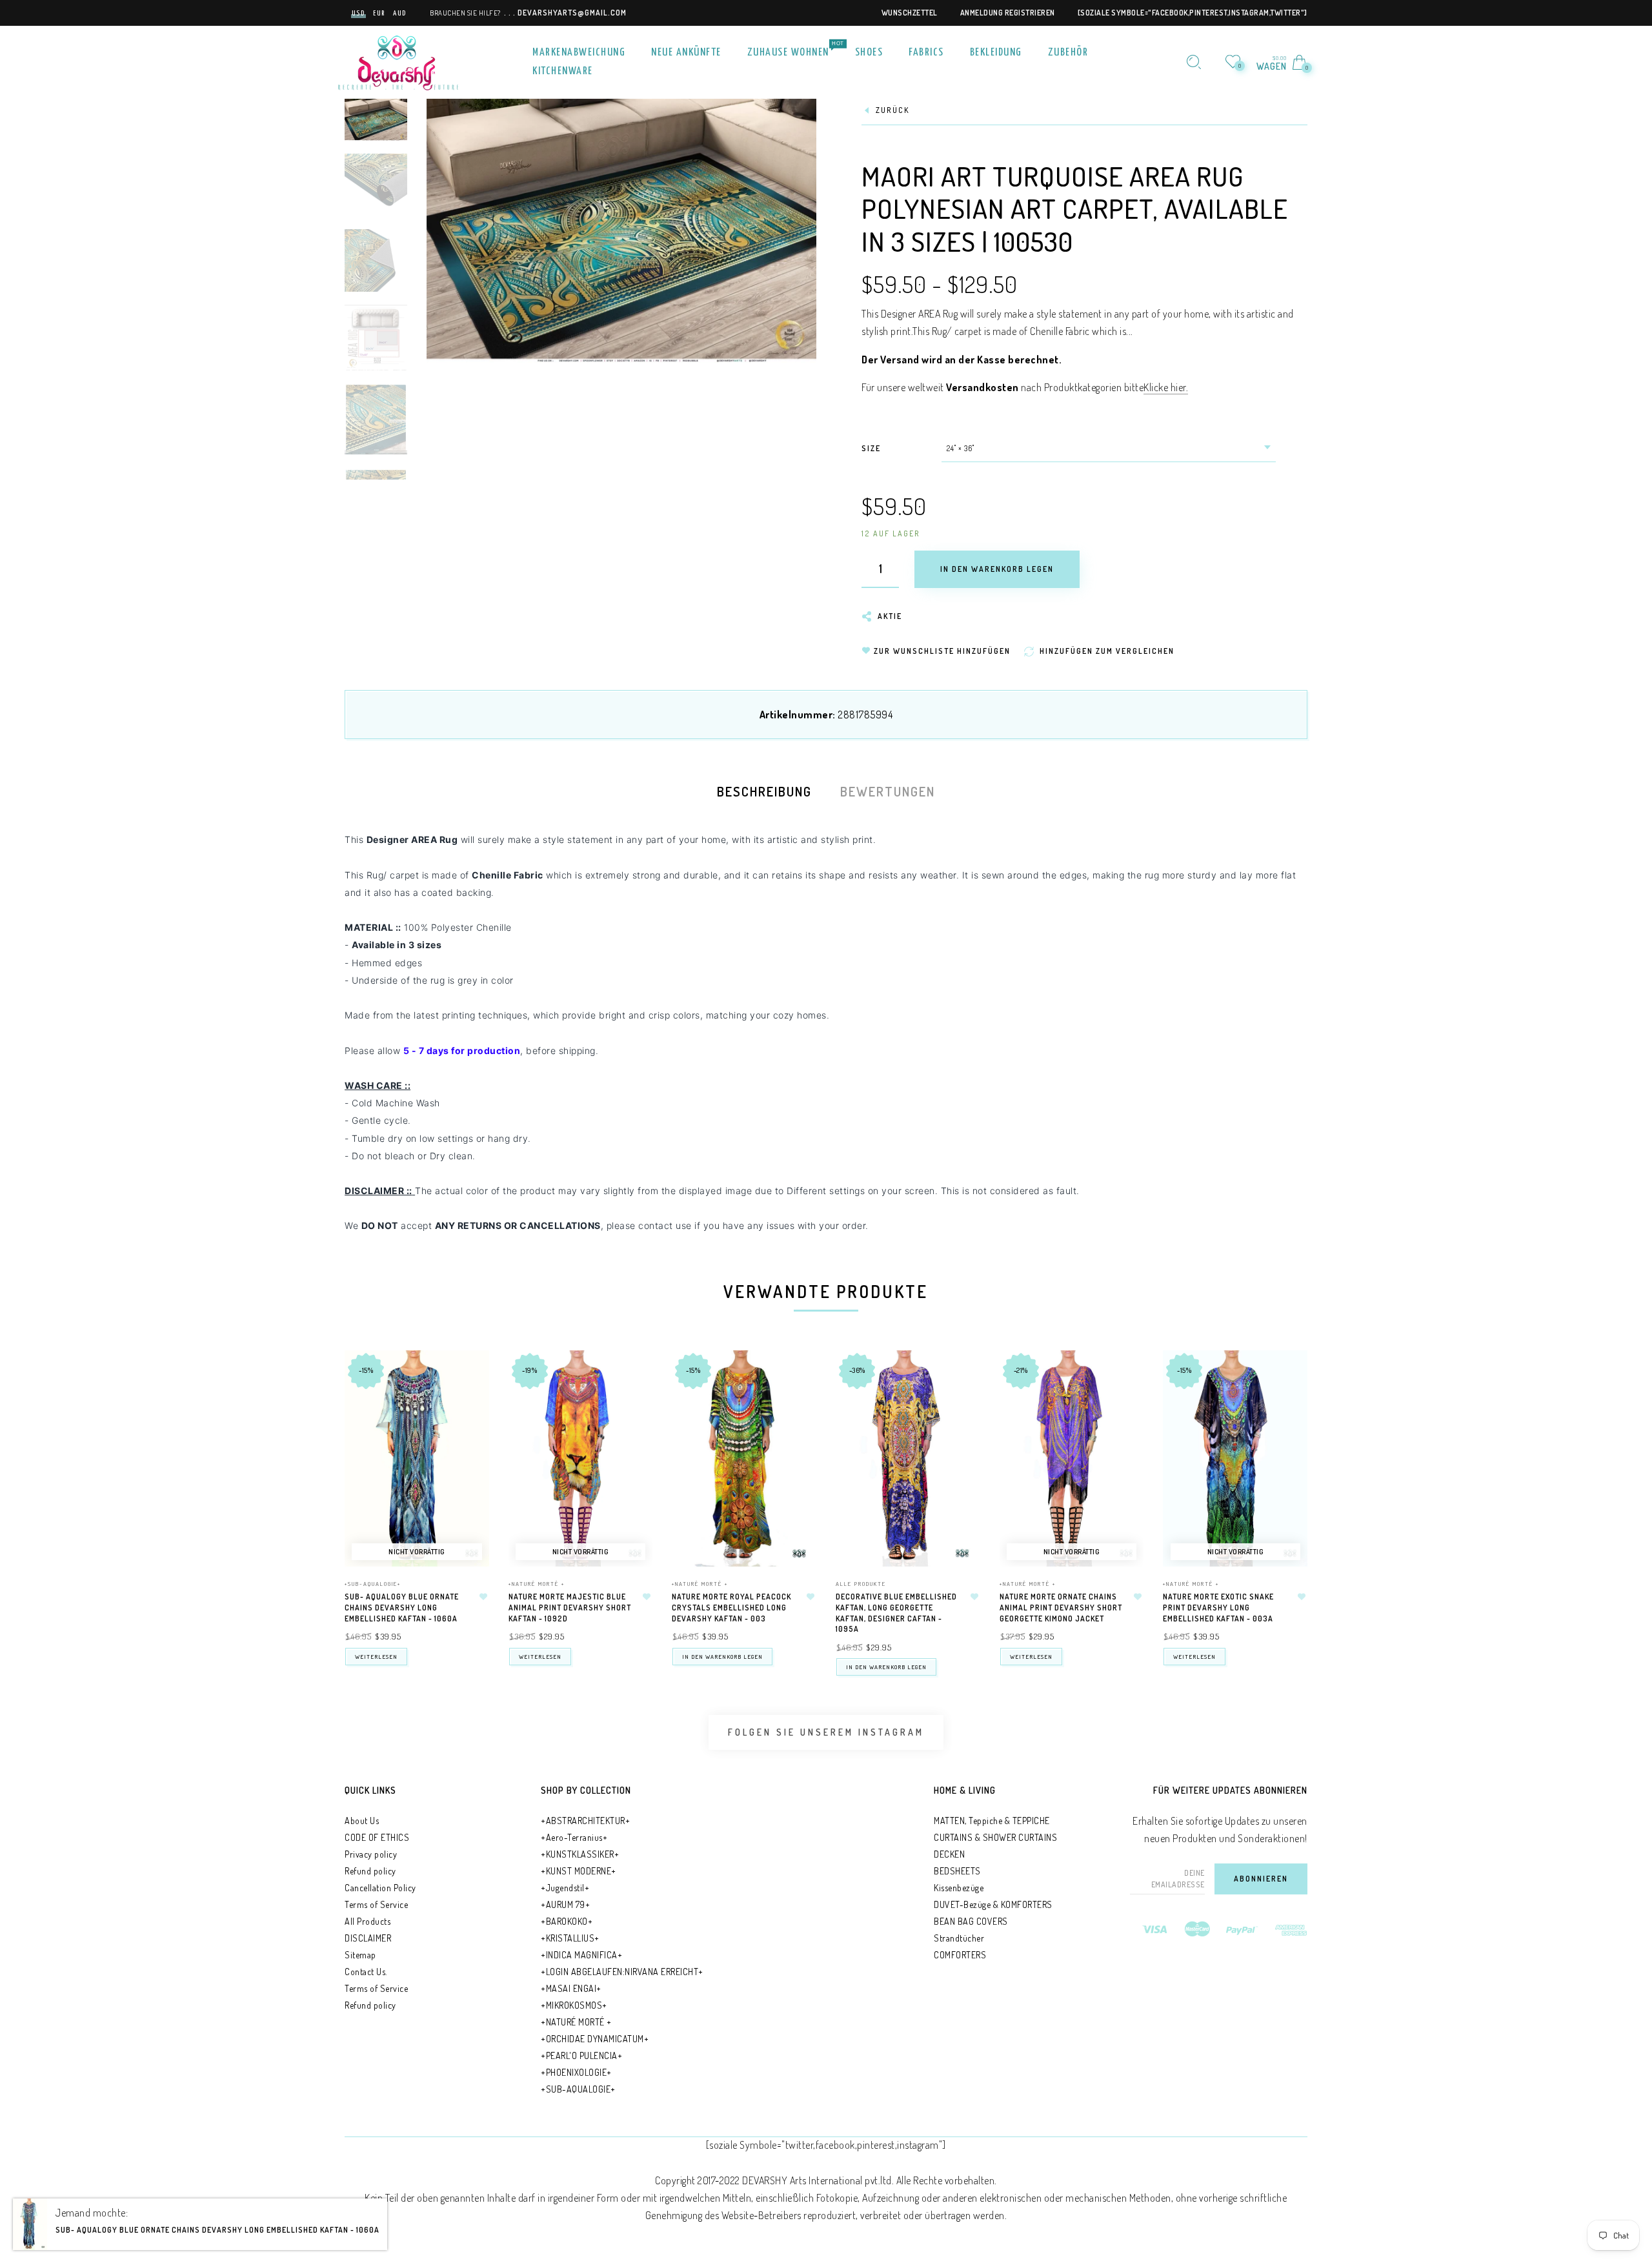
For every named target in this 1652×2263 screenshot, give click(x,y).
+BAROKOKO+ (567, 1921)
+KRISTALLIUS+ (570, 1938)
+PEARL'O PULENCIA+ (581, 2055)
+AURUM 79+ (565, 1904)
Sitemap (360, 1955)
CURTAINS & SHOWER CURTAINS (995, 1837)
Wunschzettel (910, 13)
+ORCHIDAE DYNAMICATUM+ (595, 2039)
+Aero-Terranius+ (574, 1837)
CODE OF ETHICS (377, 1837)
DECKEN (949, 1854)
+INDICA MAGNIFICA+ (581, 1955)
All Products (368, 1921)
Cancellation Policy (380, 1888)
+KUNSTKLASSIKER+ (580, 1854)
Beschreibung (764, 791)
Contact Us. (366, 1972)
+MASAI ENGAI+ (571, 1988)
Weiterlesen (376, 1657)
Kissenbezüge (959, 1888)
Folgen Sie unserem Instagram (826, 1732)
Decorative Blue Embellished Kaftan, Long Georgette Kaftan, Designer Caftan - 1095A (896, 1613)
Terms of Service (376, 1904)
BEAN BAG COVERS (971, 1921)
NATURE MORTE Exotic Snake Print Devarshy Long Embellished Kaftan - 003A (1218, 1608)
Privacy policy (371, 1854)
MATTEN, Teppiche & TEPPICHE (992, 1821)
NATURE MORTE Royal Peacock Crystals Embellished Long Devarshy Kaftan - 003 (731, 1608)
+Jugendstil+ (565, 1888)
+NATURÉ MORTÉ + (537, 1584)
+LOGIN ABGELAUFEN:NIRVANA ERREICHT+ (622, 1972)
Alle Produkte (861, 1584)
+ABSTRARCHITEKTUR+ (585, 1821)
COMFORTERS (960, 1955)
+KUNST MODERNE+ (579, 1871)
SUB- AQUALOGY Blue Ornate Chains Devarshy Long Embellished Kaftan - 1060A (402, 1608)
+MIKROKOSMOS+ (574, 2005)
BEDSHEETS (957, 1871)
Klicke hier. (1166, 387)
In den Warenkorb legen (722, 1657)
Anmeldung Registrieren (1008, 13)
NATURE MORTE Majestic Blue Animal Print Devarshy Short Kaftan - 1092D (570, 1608)
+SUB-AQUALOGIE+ (373, 1584)
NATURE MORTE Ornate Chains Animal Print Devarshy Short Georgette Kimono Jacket (1061, 1608)
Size (871, 448)
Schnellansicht (473, 1375)
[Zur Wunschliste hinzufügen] (483, 1597)
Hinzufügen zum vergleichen (473, 1427)
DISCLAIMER (368, 1938)
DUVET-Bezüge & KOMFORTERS (993, 1904)
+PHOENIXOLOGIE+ (576, 2072)
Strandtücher (959, 1938)
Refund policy (370, 1871)
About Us (362, 1821)
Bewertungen (888, 791)
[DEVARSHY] (398, 61)
